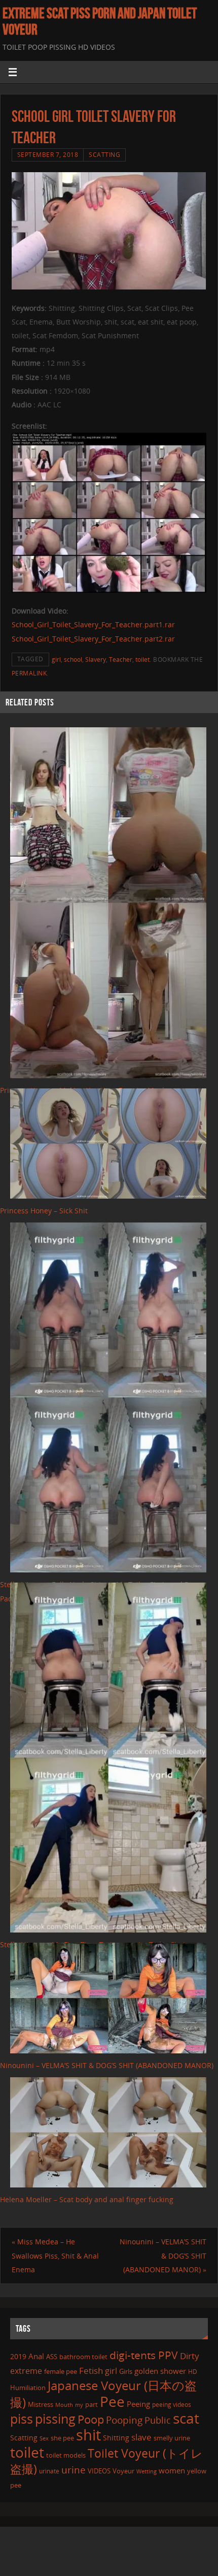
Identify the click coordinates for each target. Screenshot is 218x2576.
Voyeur (123, 2471)
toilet (142, 659)
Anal (36, 2356)
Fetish (91, 2371)
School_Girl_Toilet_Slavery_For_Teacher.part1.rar (93, 624)
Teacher (121, 659)
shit (88, 2435)
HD (193, 2372)
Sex (44, 2438)
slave (141, 2437)
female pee (61, 2371)
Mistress (41, 2404)
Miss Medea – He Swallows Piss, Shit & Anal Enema (55, 2255)
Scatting (104, 155)
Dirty (190, 2356)
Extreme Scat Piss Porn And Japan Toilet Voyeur (100, 21)
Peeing (138, 2404)
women (172, 2470)
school (73, 659)
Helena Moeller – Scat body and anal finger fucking (87, 2199)
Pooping (124, 2420)
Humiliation (28, 2388)
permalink (29, 673)
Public (158, 2420)
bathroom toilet (83, 2357)
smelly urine (172, 2438)
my (79, 2405)
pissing (55, 2419)
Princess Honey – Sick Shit (44, 1211)
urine (74, 2470)
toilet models (66, 2455)
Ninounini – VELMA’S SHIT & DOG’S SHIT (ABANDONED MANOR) (107, 2065)
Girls (126, 2371)
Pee (112, 2401)
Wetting (147, 2471)
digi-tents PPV (144, 2355)
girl (56, 659)
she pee (62, 2438)
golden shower (160, 2371)
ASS (52, 2357)
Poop (91, 2419)
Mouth (64, 2405)
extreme (26, 2371)
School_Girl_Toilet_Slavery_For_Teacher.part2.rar (93, 639)
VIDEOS (99, 2471)
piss (22, 2419)
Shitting (116, 2438)
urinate (49, 2471)
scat (186, 2418)
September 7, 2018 (48, 155)
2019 (18, 2356)
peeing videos (172, 2405)
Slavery (96, 659)
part (92, 2404)
